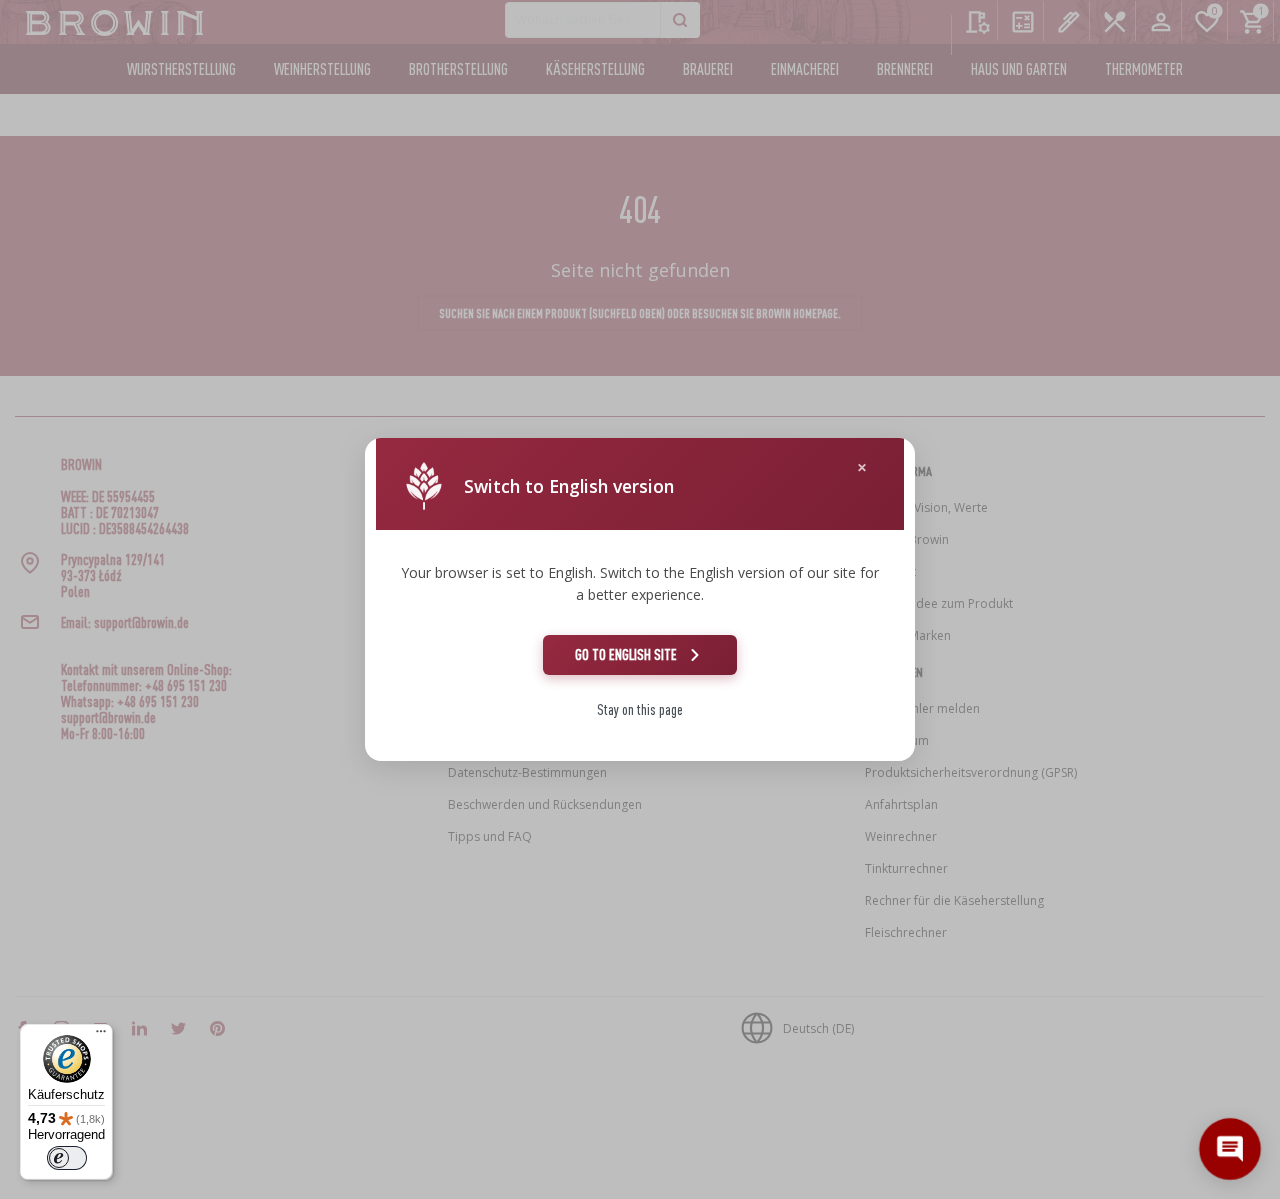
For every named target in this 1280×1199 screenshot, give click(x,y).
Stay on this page (640, 709)
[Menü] (101, 1036)
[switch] (67, 1158)
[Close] (862, 467)
